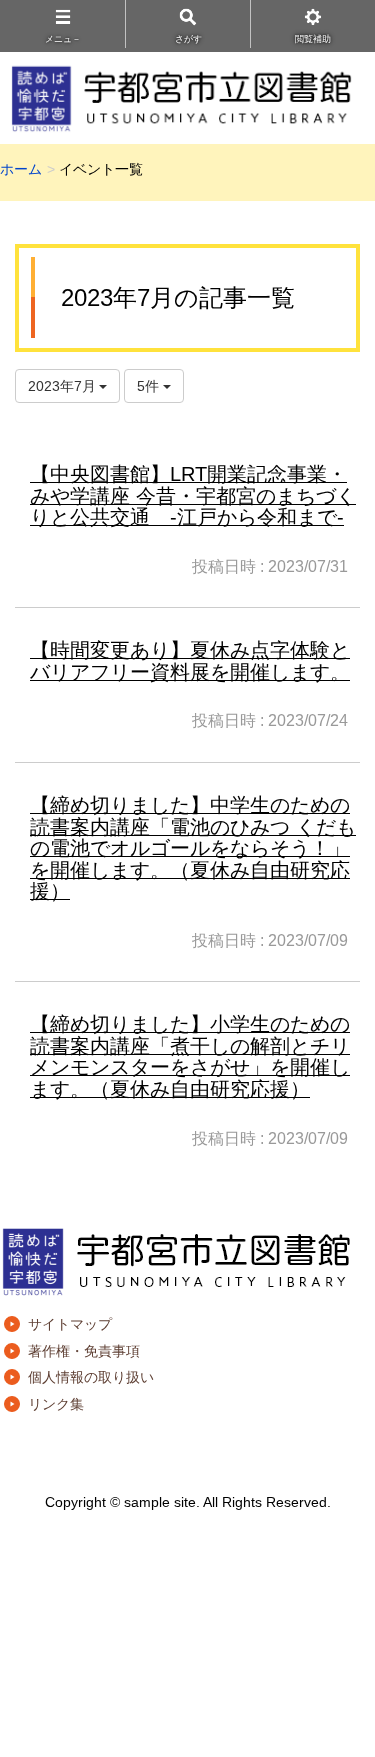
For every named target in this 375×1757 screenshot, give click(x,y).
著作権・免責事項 (84, 1351)
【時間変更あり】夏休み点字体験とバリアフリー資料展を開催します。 (190, 661)
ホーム (21, 169)
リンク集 (56, 1404)
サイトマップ (70, 1324)
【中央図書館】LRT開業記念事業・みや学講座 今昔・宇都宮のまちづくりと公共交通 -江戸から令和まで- (193, 495)
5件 (150, 386)
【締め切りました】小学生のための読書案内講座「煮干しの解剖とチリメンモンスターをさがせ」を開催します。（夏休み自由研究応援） (190, 1056)
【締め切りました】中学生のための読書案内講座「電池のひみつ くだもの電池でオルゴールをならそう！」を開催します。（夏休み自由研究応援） (193, 848)
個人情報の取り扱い (91, 1377)
